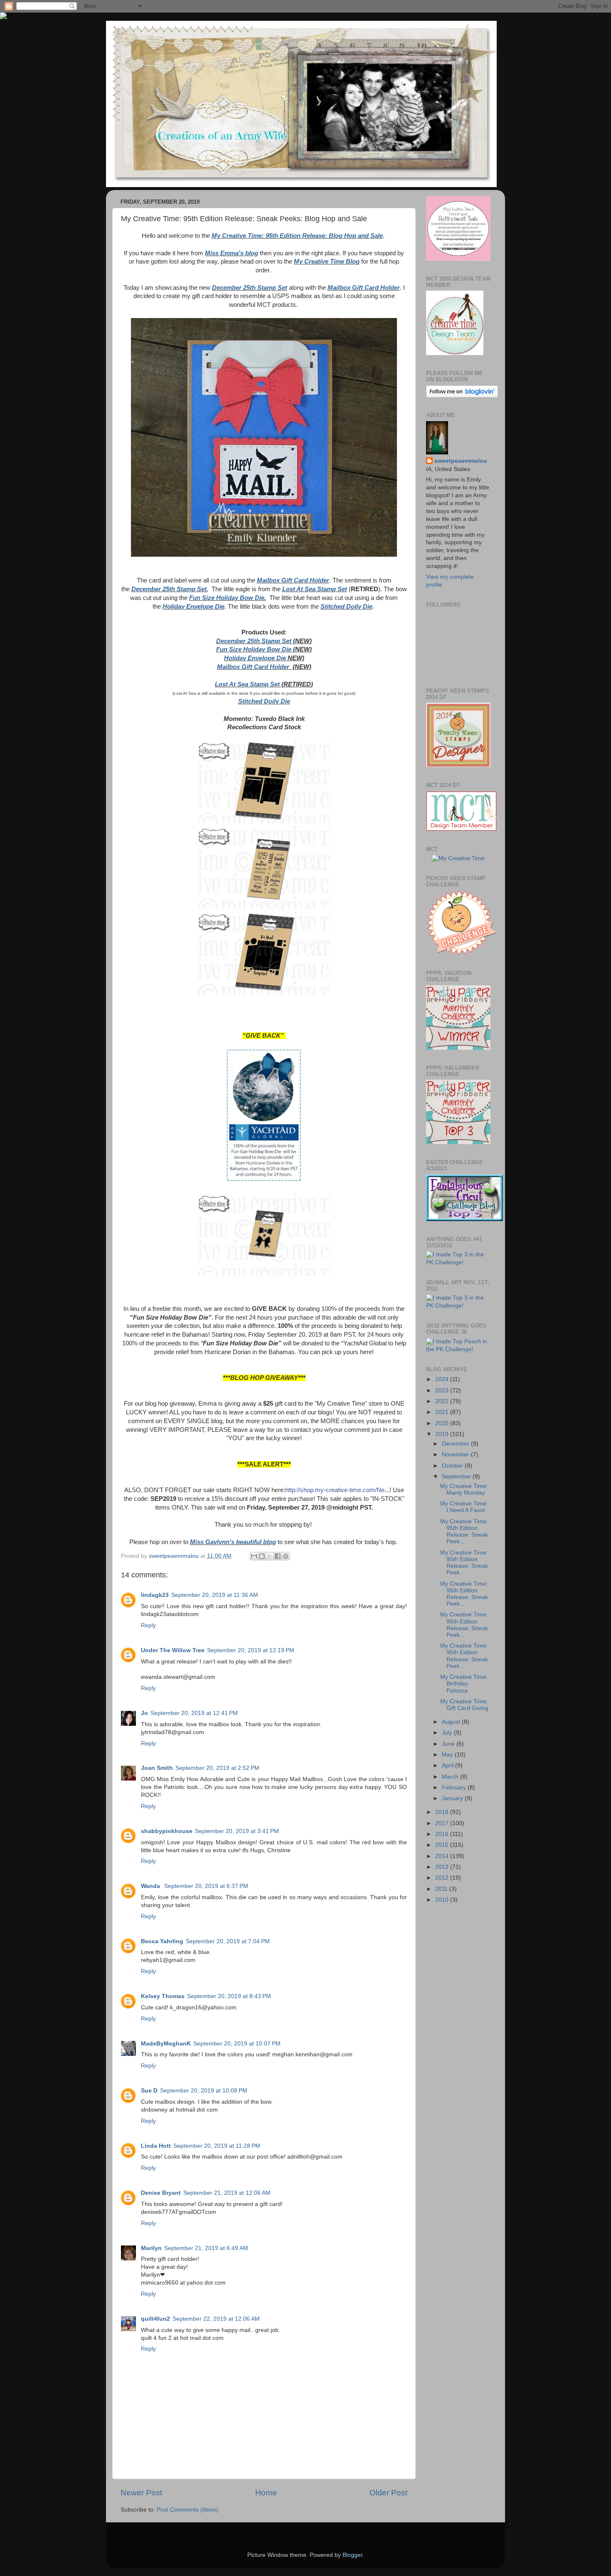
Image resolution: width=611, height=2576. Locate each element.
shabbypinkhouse (167, 1831)
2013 (443, 1867)
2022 (443, 1401)
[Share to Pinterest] (286, 1556)
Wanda (151, 1886)
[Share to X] (270, 1556)
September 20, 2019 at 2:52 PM (217, 1768)
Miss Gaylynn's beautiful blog (233, 1542)
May (448, 1755)
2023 (443, 1390)
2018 (443, 1812)
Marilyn (151, 2248)
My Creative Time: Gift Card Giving (464, 1705)
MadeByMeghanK (166, 2044)
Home (266, 2493)
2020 (443, 1423)
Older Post (388, 2493)
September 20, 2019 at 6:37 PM (206, 1886)
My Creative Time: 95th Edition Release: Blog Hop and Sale (297, 236)
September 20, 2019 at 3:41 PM (237, 1831)
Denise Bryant (161, 2193)
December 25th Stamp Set (250, 288)
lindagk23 (155, 1595)
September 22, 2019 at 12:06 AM (216, 2319)
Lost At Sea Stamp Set (315, 589)
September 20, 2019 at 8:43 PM (229, 1996)
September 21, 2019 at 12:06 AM (227, 2193)
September (457, 1477)
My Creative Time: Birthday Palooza (464, 1684)
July (448, 1733)
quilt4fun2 (155, 2319)
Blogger (352, 2555)
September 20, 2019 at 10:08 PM (204, 2091)
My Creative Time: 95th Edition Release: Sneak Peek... (464, 1532)
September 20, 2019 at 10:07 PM (237, 2044)
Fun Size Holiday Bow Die (227, 598)
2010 (443, 1900)
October (453, 1466)
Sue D (149, 2091)
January (453, 1798)
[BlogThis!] (262, 1556)
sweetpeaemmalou (461, 461)
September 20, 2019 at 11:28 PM (217, 2146)
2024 (443, 1379)
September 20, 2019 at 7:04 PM (228, 1941)
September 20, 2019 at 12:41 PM (194, 1713)
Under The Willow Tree (173, 1650)
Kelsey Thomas (163, 1996)
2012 (443, 1878)
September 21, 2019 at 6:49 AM (206, 2248)
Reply (148, 1625)
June (449, 1744)
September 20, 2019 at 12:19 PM (251, 1650)
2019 (443, 1434)
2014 (443, 1856)
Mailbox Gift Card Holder (364, 288)
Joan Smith (157, 1768)
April (448, 1765)
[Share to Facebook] (278, 1556)
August (452, 1722)
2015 (443, 1845)
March (451, 1777)
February (455, 1788)
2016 (443, 1834)
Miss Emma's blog (232, 253)
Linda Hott (156, 2146)
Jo (144, 1713)
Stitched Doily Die (346, 607)
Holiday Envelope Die (193, 607)
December (456, 1444)
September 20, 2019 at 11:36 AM (215, 1595)
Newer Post (141, 2493)
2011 (442, 1889)
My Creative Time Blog (327, 262)
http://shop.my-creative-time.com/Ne (335, 1490)
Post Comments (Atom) (187, 2510)
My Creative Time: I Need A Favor (464, 1507)
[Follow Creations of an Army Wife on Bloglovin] (462, 396)
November (456, 1455)
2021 (443, 1412)
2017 (443, 1823)
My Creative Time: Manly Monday (464, 1489)
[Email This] (254, 1556)
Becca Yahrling (162, 1941)
